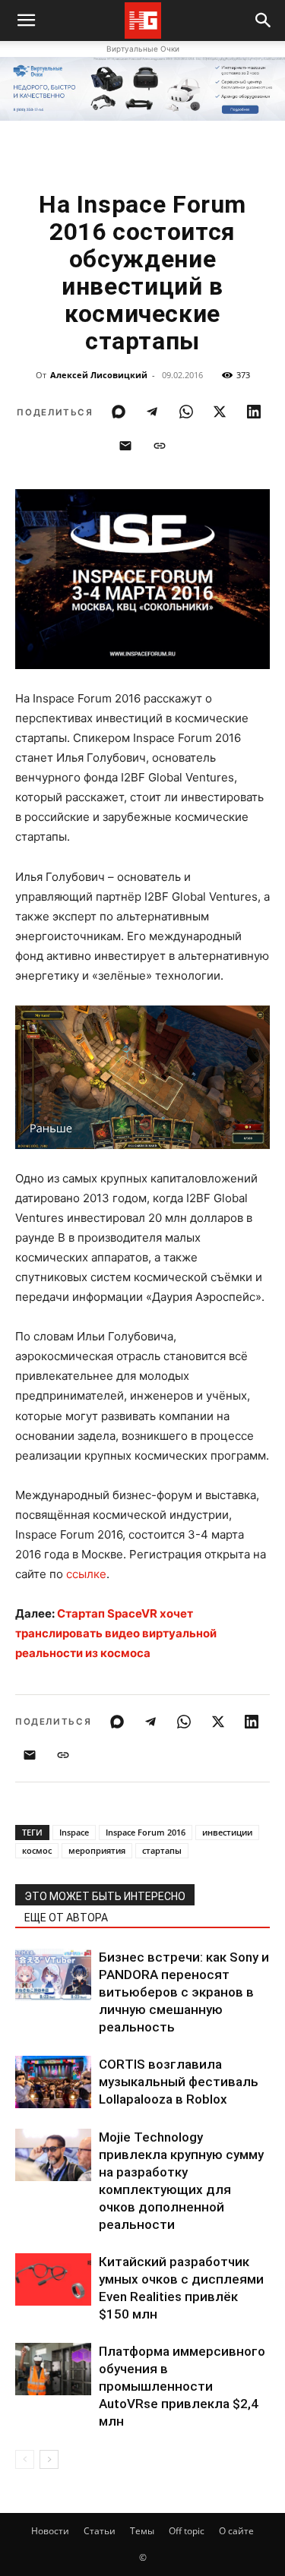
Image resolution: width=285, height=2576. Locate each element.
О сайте (236, 2531)
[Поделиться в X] (220, 412)
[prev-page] (25, 2459)
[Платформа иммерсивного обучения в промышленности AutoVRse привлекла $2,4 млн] (53, 2369)
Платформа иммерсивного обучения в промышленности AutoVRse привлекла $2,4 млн (182, 2386)
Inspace (74, 1832)
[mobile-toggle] (26, 21)
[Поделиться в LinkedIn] (254, 412)
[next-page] (49, 2459)
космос (37, 1850)
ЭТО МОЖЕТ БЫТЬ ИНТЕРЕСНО (105, 1896)
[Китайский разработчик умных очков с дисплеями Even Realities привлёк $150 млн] (53, 2279)
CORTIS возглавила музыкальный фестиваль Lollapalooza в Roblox (179, 2082)
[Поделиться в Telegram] (152, 412)
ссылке (86, 1574)
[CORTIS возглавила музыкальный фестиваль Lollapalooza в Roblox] (53, 2082)
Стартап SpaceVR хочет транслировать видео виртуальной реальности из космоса (116, 1633)
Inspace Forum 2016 (146, 1832)
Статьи (100, 2531)
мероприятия (97, 1850)
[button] (264, 21)
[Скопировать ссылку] (160, 446)
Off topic (187, 2531)
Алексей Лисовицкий (99, 375)
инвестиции (227, 1832)
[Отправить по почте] (125, 446)
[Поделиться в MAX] (119, 412)
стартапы (162, 1850)
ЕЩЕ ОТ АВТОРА (66, 1918)
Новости (50, 2531)
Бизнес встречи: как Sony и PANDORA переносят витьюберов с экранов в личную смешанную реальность (184, 1992)
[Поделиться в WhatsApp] (186, 412)
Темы (142, 2531)
